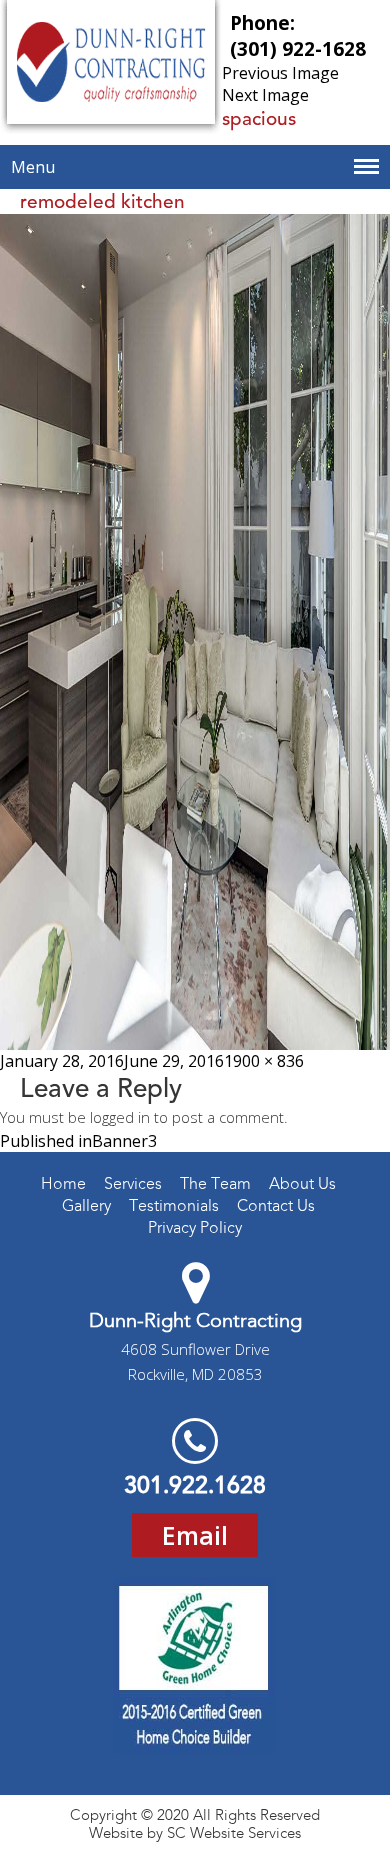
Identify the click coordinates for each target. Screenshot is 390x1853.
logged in (120, 1117)
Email (195, 1535)
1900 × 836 (264, 1061)
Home (63, 1183)
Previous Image (280, 73)
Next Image (265, 95)
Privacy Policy (195, 1227)
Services (133, 1183)
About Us (302, 1183)
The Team (215, 1183)
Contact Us (276, 1205)
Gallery (86, 1205)
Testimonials (174, 1205)
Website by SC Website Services (195, 1833)
